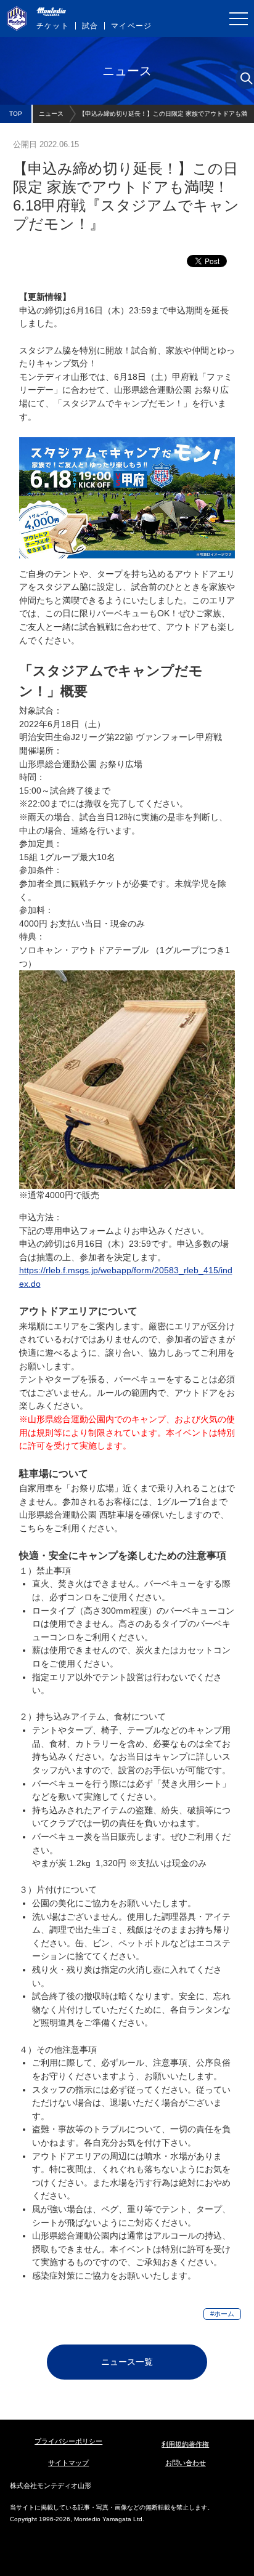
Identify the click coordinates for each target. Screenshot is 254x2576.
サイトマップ (68, 2463)
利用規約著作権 (185, 2444)
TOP (16, 114)
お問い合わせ (186, 2463)
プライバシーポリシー (68, 2441)
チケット (53, 26)
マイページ (131, 26)
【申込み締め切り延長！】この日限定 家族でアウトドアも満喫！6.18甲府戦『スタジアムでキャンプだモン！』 (163, 117)
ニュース (51, 114)
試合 (90, 26)
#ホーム (222, 2314)
